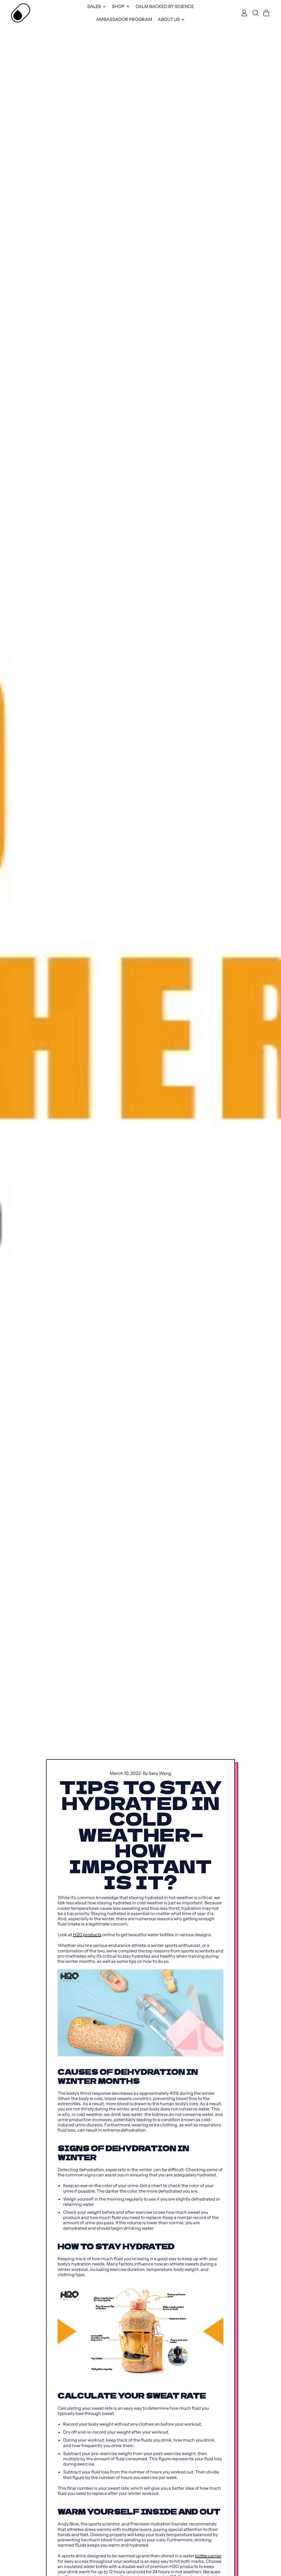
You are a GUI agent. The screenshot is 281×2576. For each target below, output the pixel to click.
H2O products (87, 1935)
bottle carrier (208, 2556)
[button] (255, 13)
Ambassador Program (124, 19)
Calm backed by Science (165, 6)
